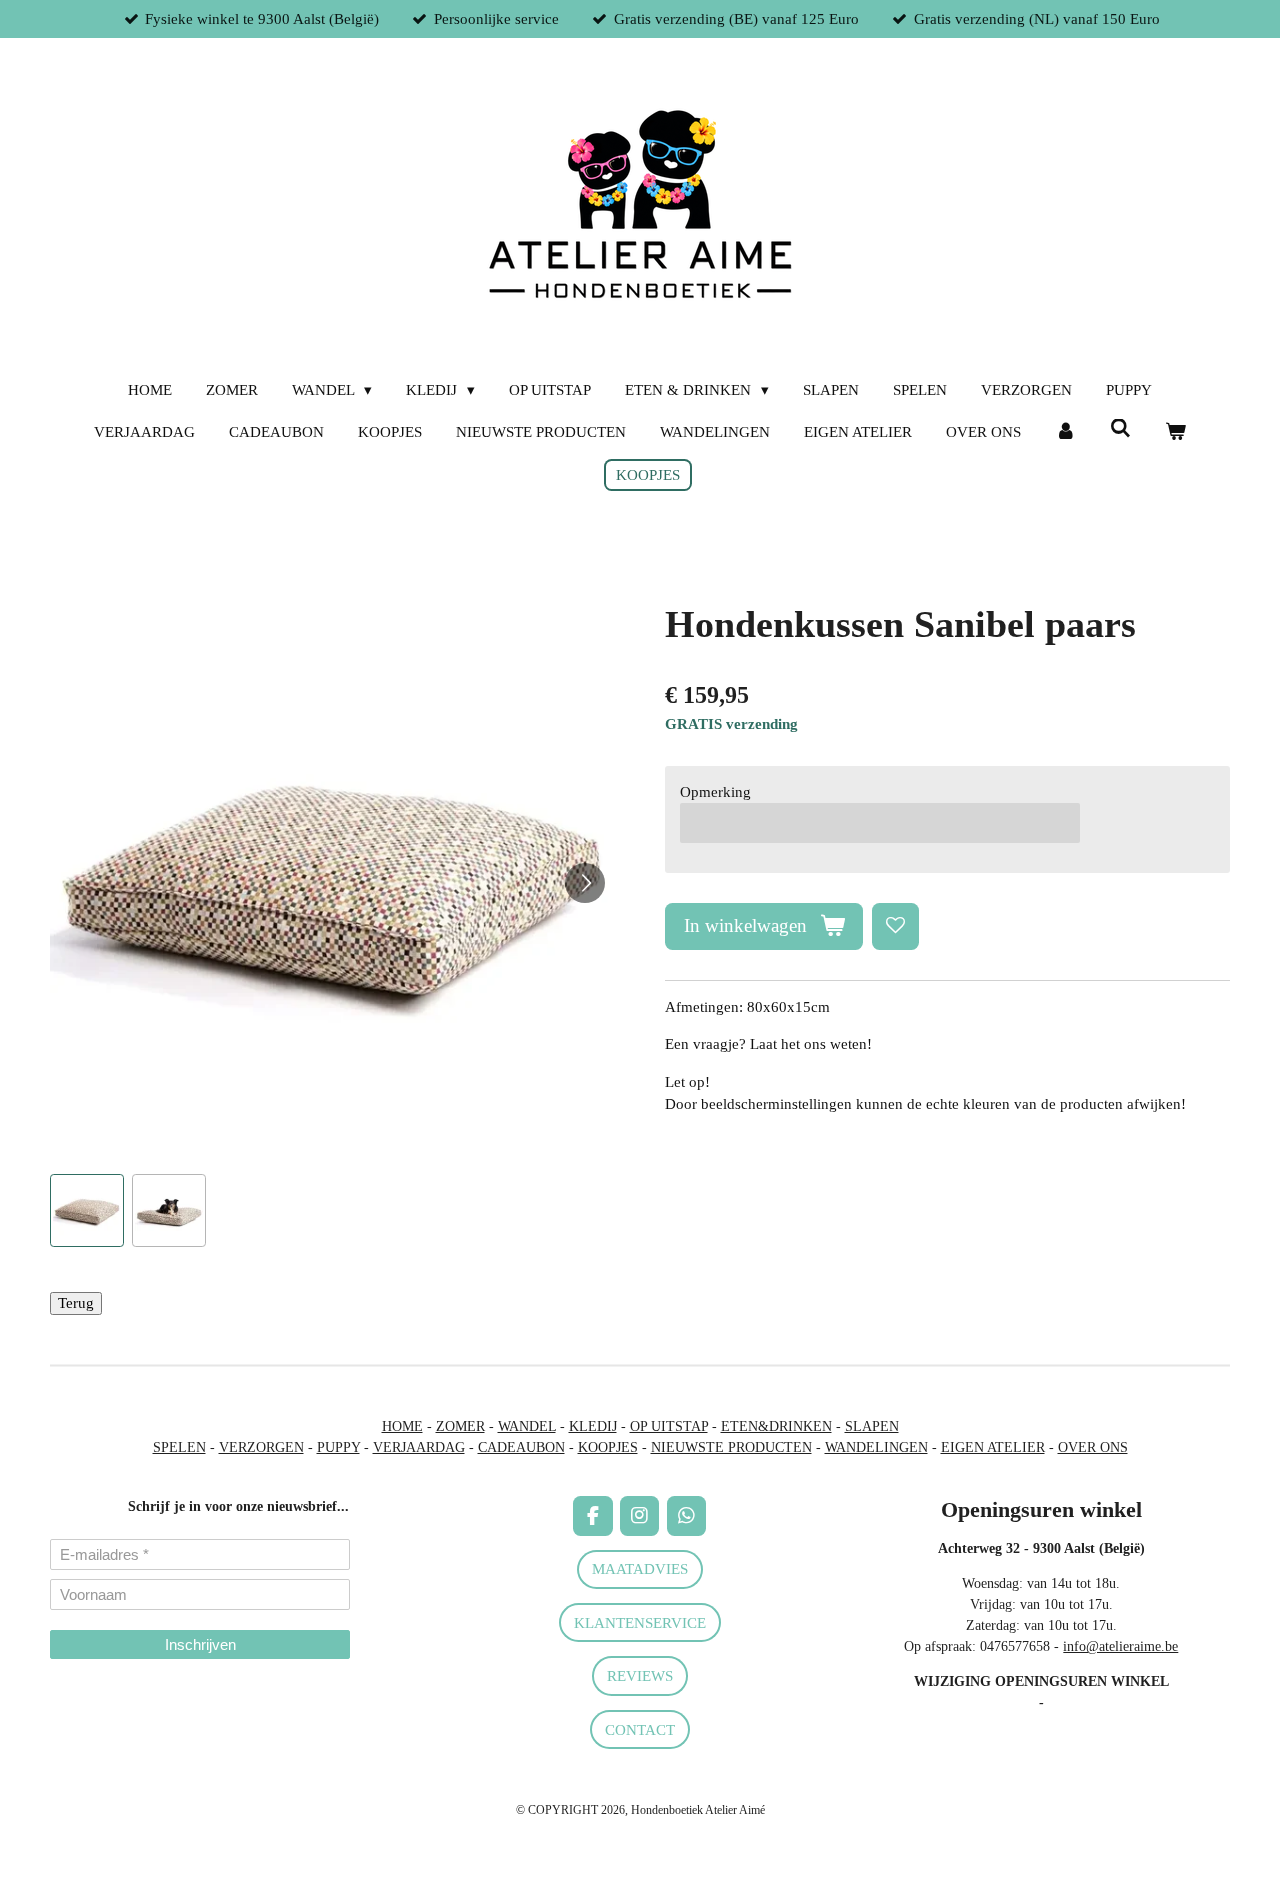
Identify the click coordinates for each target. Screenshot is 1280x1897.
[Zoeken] (1120, 429)
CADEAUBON (521, 1447)
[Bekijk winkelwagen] (1175, 432)
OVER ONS (1093, 1447)
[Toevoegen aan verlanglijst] (895, 926)
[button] (87, 1211)
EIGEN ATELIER (993, 1447)
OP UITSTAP (669, 1426)
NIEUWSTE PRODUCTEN (731, 1447)
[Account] (1065, 432)
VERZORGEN (261, 1447)
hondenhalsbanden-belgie (121, 1695)
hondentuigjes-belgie (108, 1716)
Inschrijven (200, 1644)
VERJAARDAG (419, 1447)
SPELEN (179, 1447)
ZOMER (460, 1426)
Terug (76, 1303)
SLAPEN (872, 1426)
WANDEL (527, 1426)
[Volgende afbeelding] (585, 883)
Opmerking (715, 792)
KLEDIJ (593, 1426)
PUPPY (338, 1447)
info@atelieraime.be (1120, 1646)
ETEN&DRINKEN (776, 1426)
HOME (402, 1426)
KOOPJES (608, 1447)
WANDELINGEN (876, 1447)
